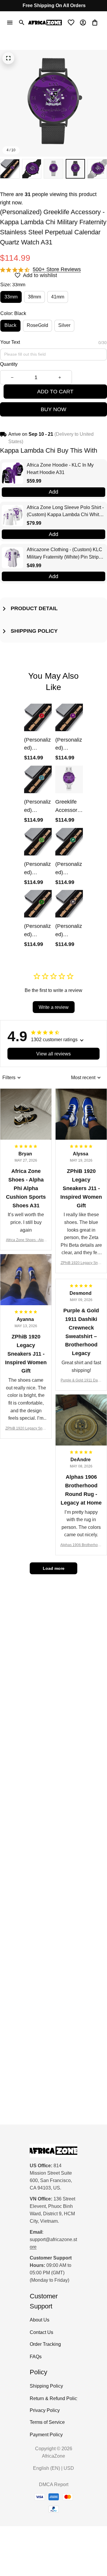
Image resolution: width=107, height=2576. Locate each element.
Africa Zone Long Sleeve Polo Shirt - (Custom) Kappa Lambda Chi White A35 (65, 512)
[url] (53, 2243)
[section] (57, 270)
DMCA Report (54, 2484)
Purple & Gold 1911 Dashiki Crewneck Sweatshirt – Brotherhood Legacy (81, 1381)
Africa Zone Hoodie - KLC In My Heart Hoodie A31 (60, 469)
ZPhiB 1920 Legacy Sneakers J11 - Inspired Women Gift (81, 1263)
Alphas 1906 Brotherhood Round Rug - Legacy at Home (81, 1545)
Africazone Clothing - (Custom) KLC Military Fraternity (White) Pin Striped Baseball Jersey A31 (65, 554)
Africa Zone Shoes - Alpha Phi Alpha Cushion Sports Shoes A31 (26, 1240)
